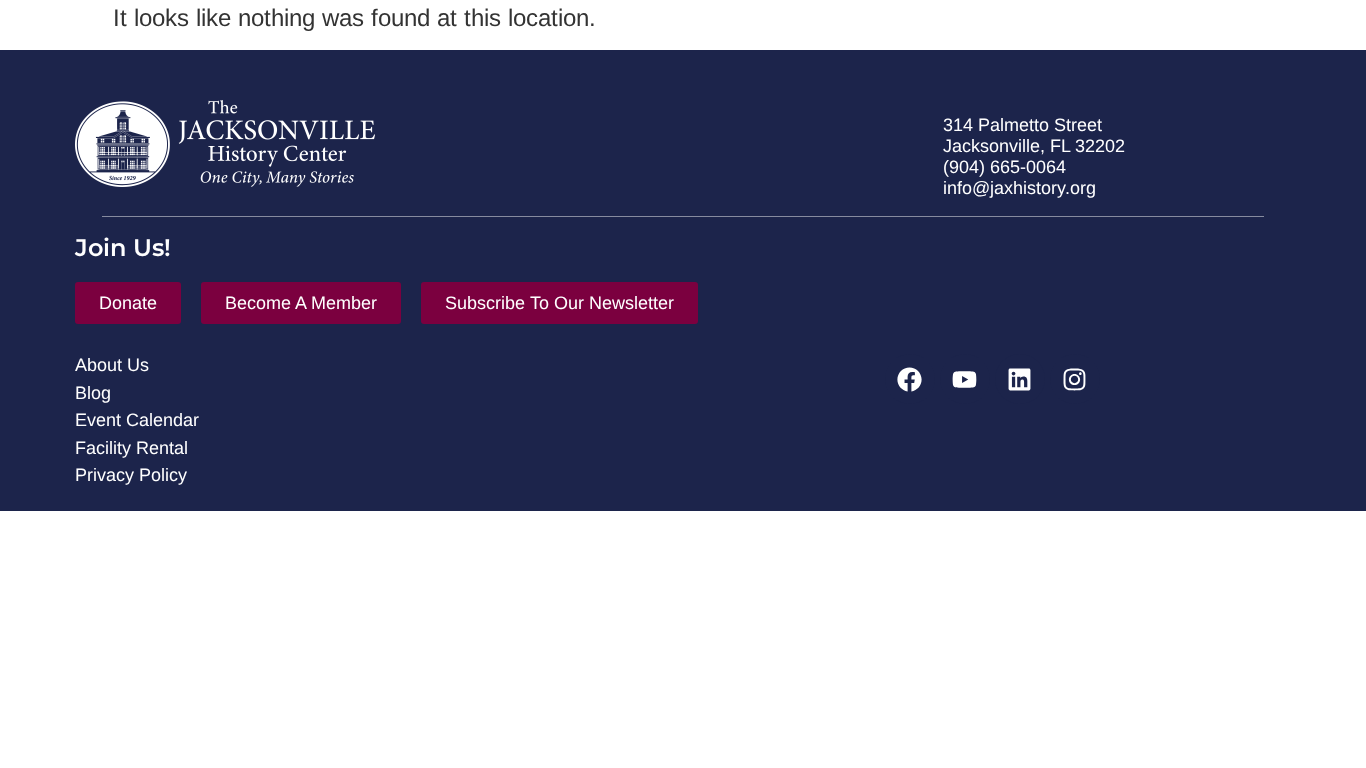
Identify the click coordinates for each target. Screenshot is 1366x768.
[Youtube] (965, 379)
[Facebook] (910, 379)
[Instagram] (1075, 379)
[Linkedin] (1020, 379)
